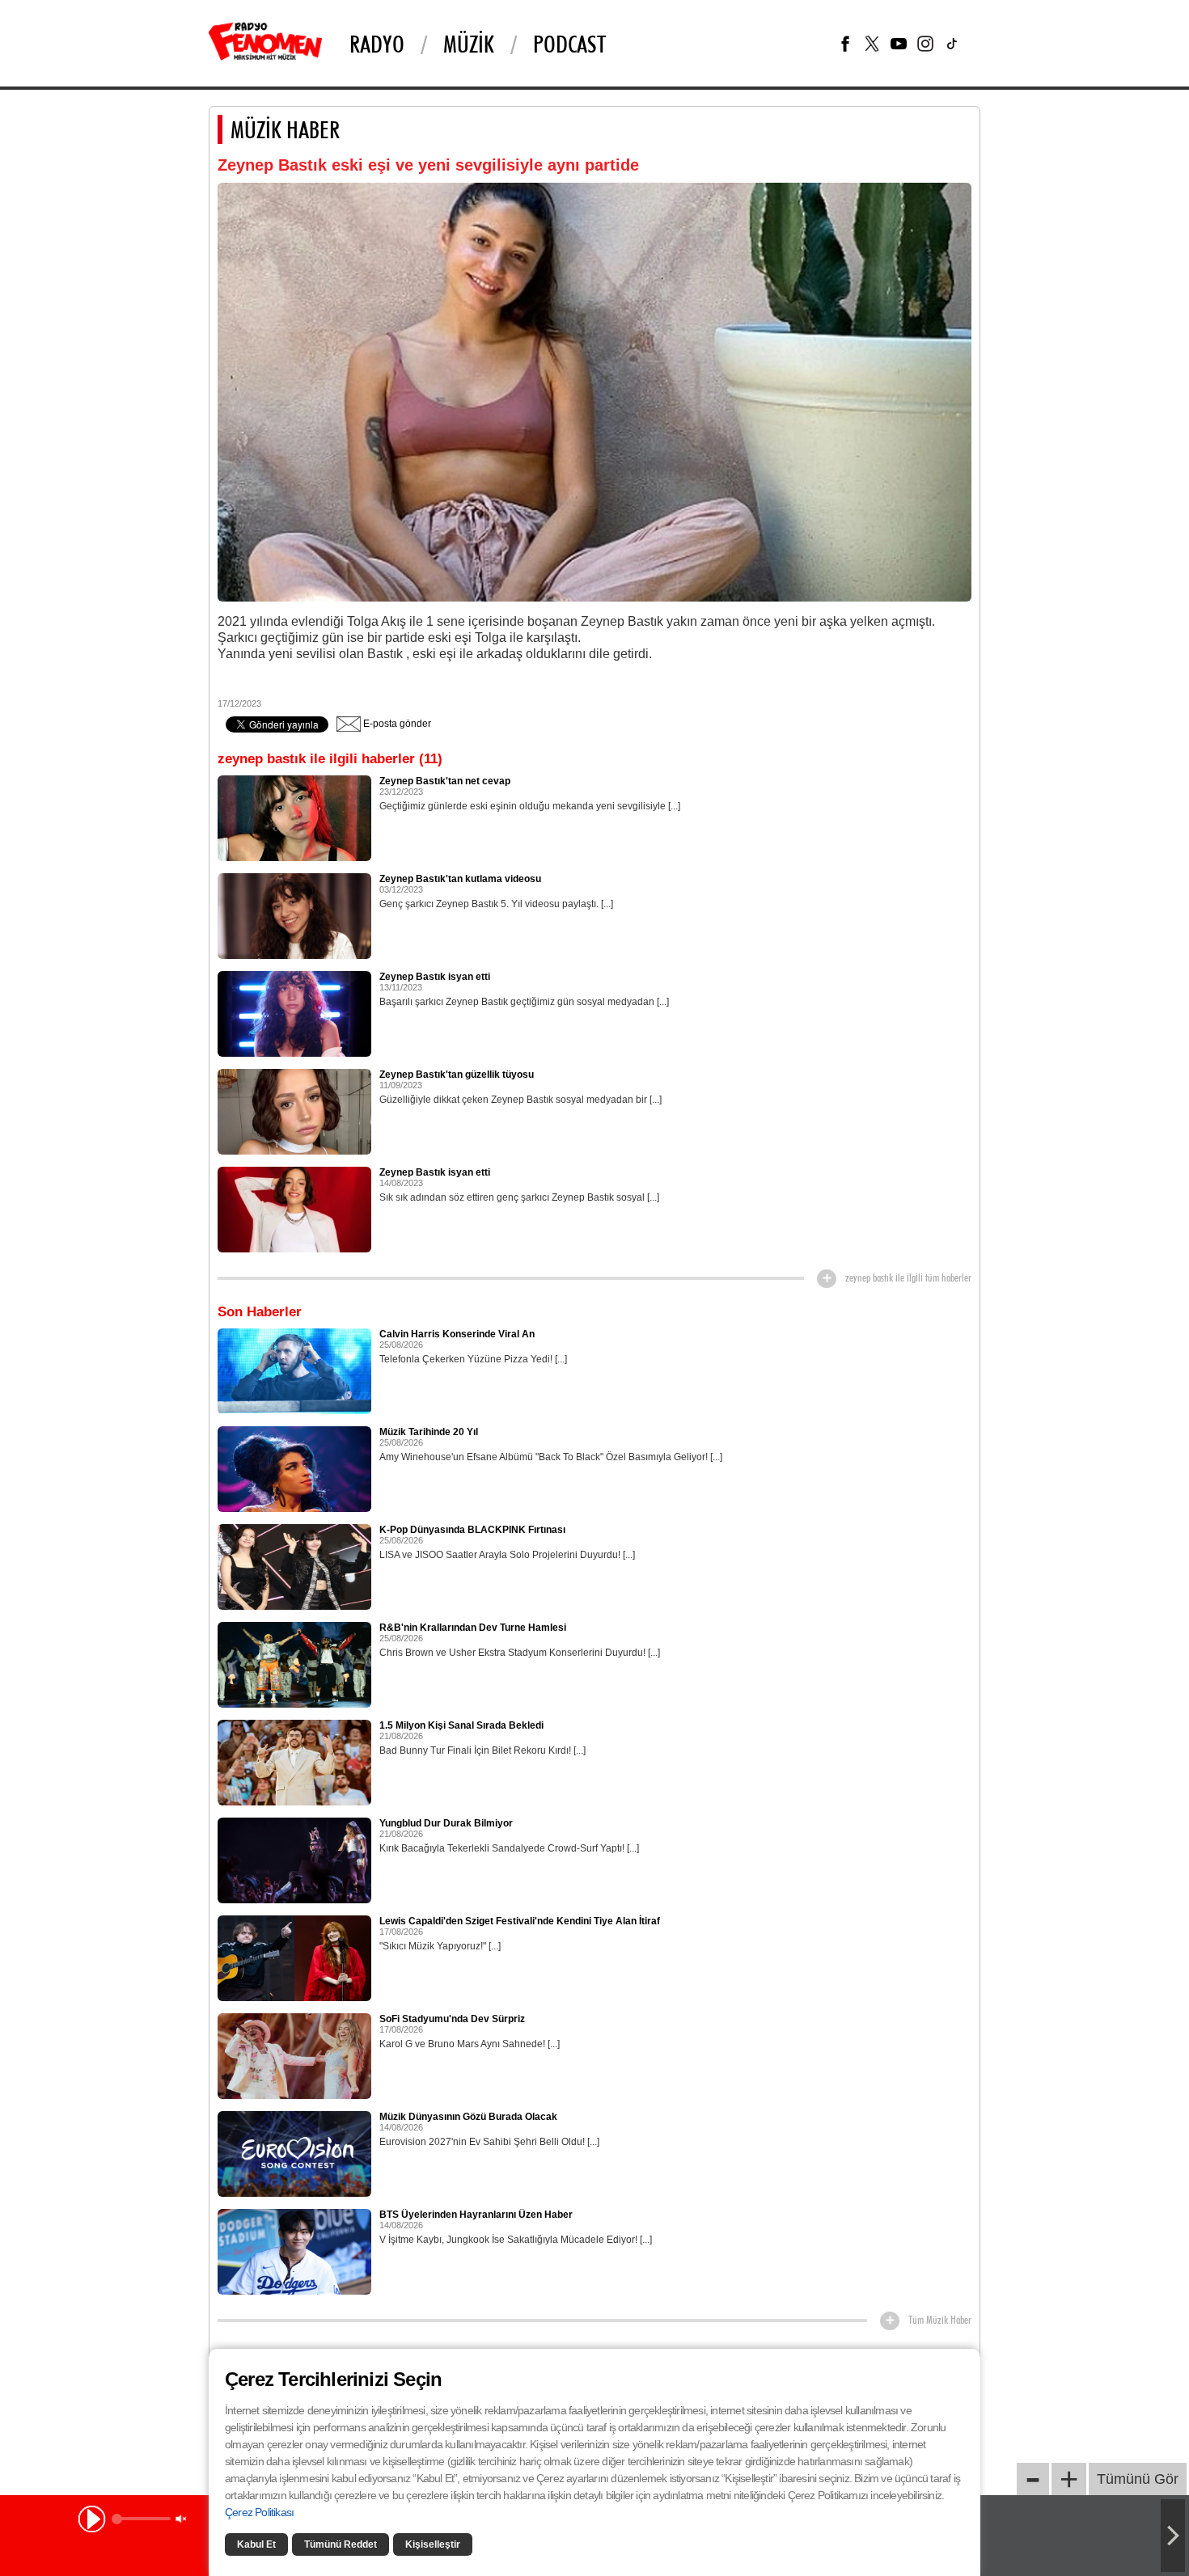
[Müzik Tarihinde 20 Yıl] (294, 1468)
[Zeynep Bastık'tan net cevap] (294, 817)
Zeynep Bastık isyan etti (435, 977)
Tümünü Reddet (341, 2544)
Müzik (469, 44)
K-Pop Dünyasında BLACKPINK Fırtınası (472, 1530)
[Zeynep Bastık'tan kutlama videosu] (294, 915)
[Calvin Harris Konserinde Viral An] (294, 1370)
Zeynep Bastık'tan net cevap (445, 781)
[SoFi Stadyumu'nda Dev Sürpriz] (294, 2055)
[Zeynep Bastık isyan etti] (294, 1013)
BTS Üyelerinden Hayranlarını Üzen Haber (476, 2215)
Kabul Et (256, 2544)
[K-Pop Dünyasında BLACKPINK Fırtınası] (294, 1566)
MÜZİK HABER (285, 129)
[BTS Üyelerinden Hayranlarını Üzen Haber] (294, 2251)
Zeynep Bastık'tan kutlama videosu (460, 879)
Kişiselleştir (433, 2544)
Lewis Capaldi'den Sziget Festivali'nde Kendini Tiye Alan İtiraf (520, 1921)
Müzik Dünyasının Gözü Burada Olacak (468, 2117)
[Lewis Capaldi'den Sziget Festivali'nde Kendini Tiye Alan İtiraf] (294, 1957)
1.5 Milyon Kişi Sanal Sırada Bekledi (461, 1725)
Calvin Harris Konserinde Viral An (457, 1334)
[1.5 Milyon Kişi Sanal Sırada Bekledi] (294, 1762)
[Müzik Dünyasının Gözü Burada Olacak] (294, 2153)
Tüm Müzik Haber (940, 2320)
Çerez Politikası (259, 2512)
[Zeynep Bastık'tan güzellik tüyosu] (294, 1111)
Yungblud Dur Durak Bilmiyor (446, 1823)
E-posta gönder (396, 724)
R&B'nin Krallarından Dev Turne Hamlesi (473, 1628)
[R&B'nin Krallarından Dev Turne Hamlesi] (294, 1664)
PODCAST (569, 44)
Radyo (377, 44)
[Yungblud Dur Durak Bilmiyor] (294, 1860)
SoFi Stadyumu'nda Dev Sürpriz (452, 2019)
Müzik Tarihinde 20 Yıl (429, 1432)
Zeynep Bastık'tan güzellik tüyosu (457, 1075)
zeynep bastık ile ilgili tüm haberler (908, 1277)
